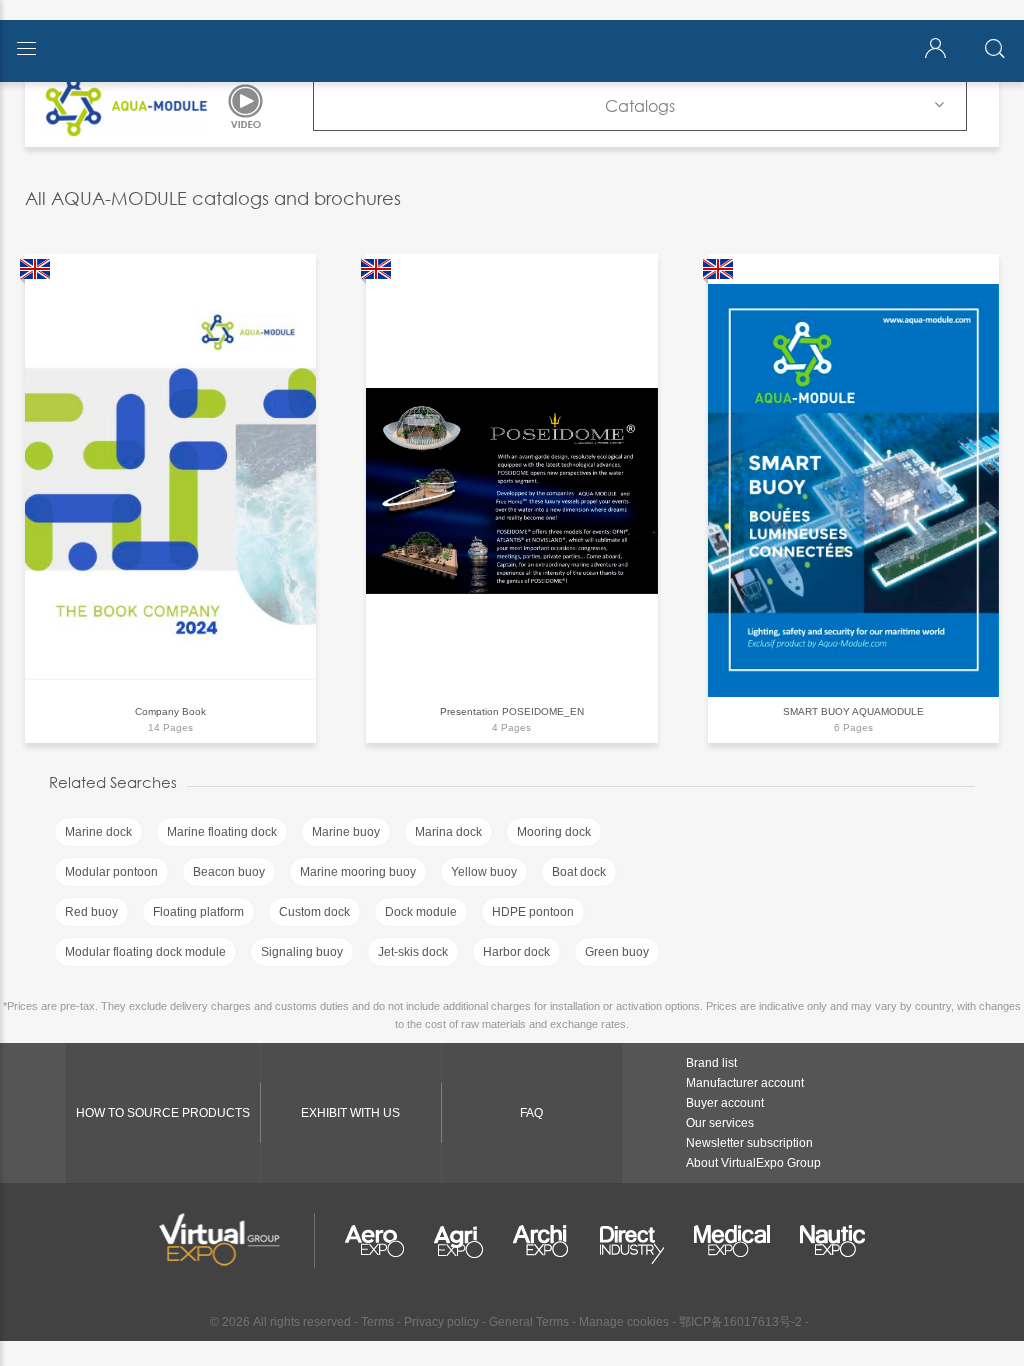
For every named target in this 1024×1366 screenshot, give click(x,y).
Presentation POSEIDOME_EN (512, 711)
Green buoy (617, 952)
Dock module (421, 912)
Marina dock (448, 832)
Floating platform (198, 912)
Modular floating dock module (145, 952)
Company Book (170, 711)
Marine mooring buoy (358, 872)
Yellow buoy (484, 872)
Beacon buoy (229, 872)
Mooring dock (554, 832)
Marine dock (98, 832)
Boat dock (579, 872)
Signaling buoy (302, 952)
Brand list (711, 1063)
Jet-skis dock (413, 952)
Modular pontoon (111, 872)
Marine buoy (346, 832)
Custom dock (314, 912)
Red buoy (91, 912)
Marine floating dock (222, 832)
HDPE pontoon (533, 912)
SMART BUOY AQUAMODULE (853, 711)
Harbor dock (516, 952)
